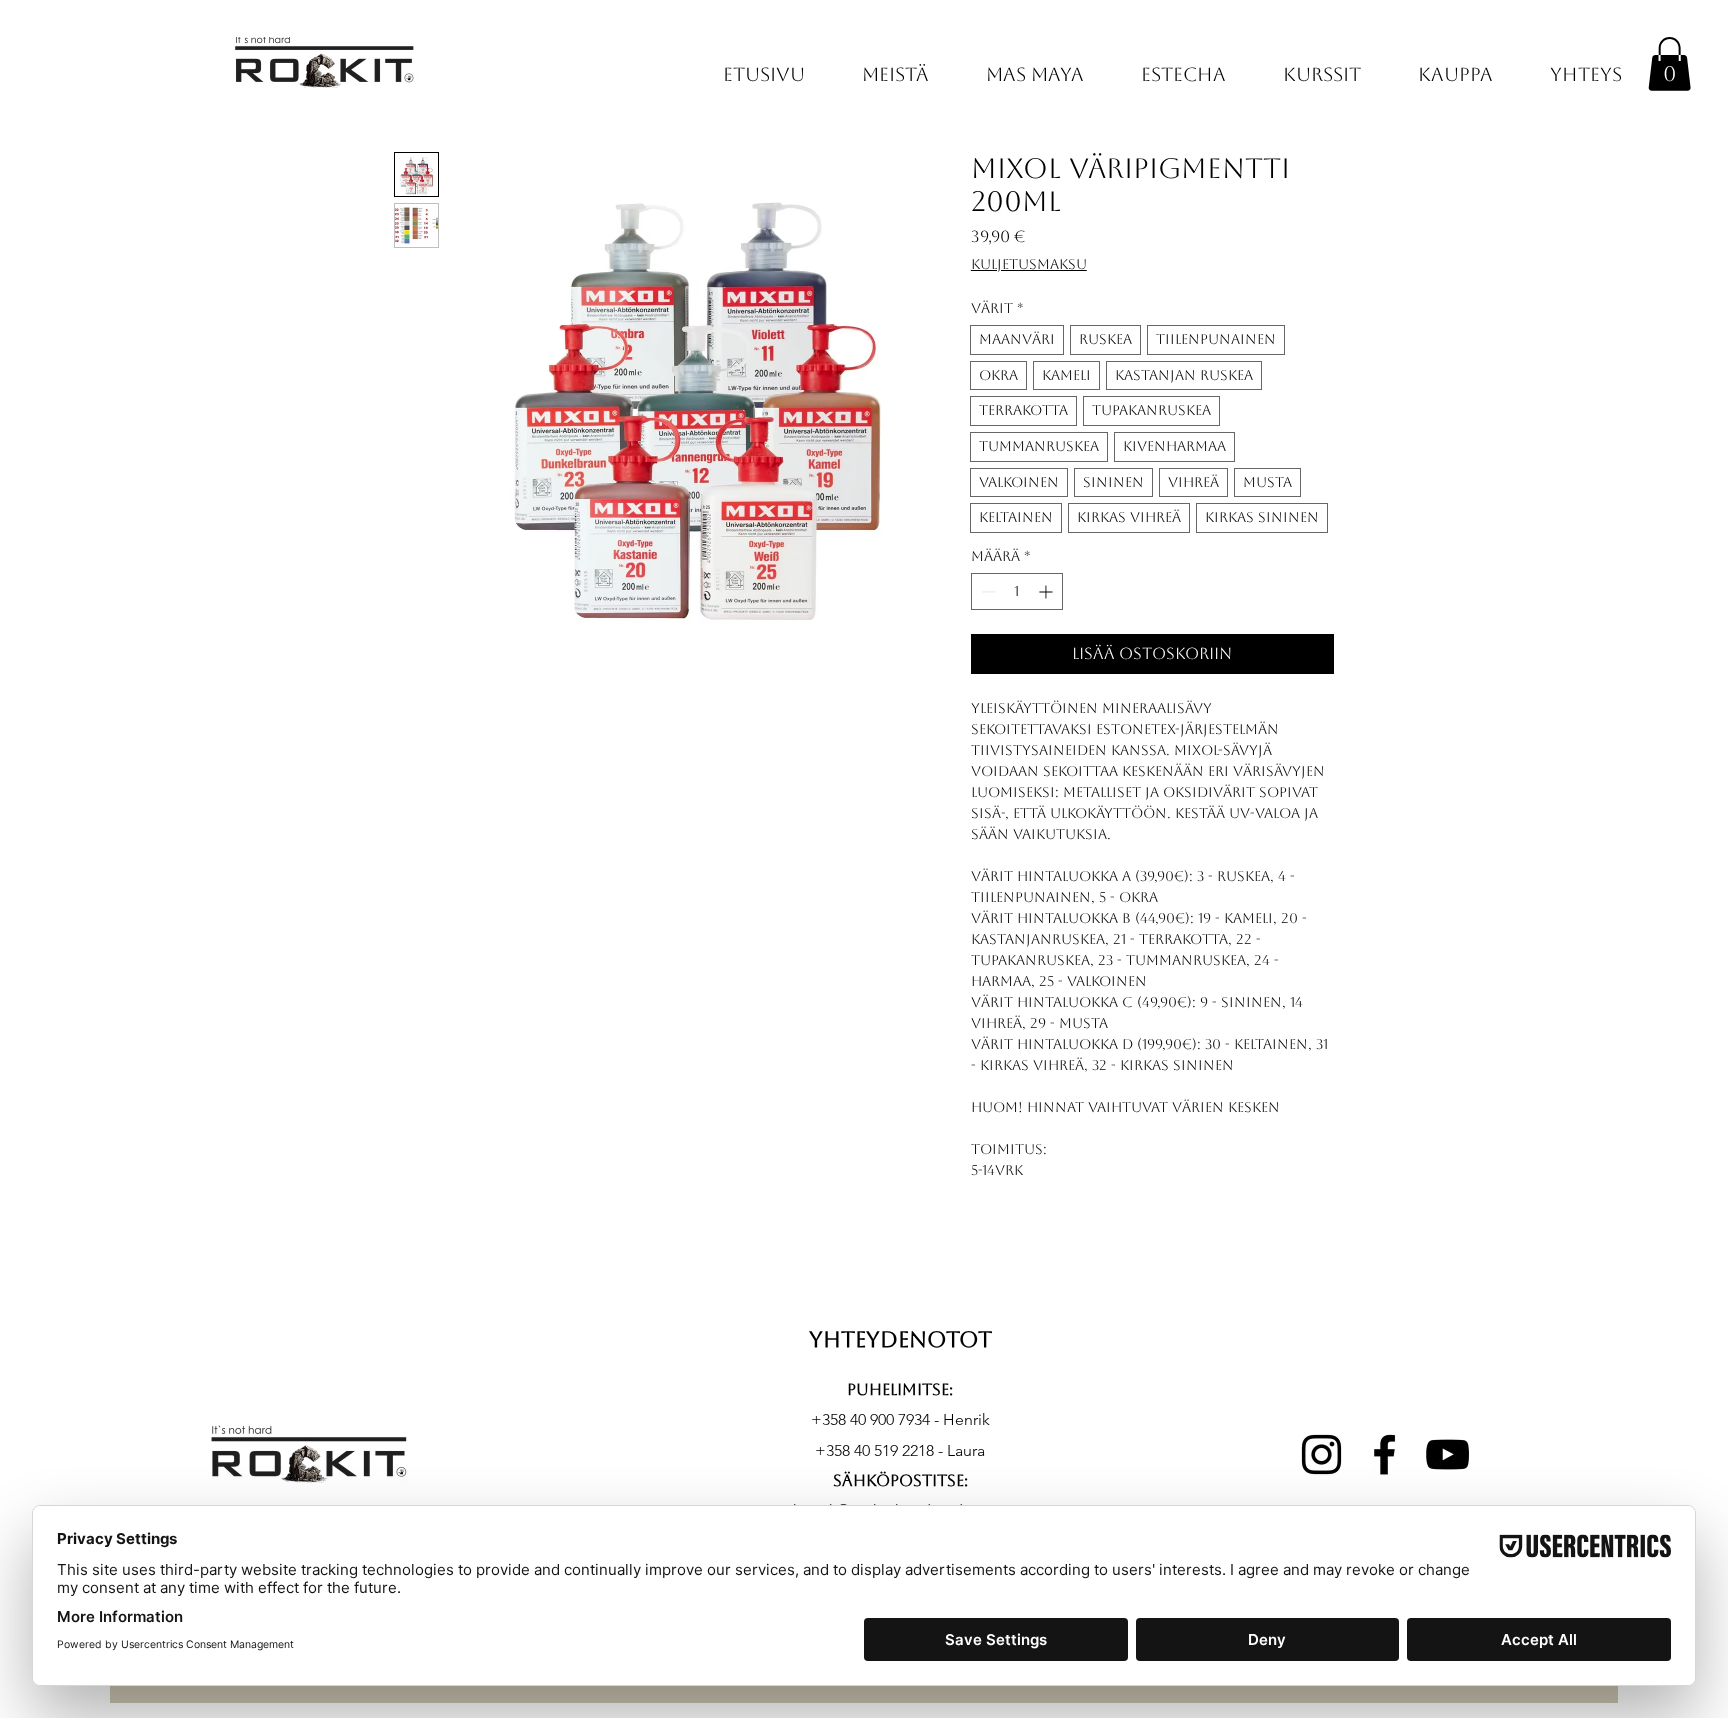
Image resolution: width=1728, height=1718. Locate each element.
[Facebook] (1384, 1454)
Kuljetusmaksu (1029, 264)
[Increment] (1047, 591)
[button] (1669, 64)
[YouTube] (1447, 1454)
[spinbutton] (1017, 591)
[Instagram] (1321, 1454)
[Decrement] (986, 591)
